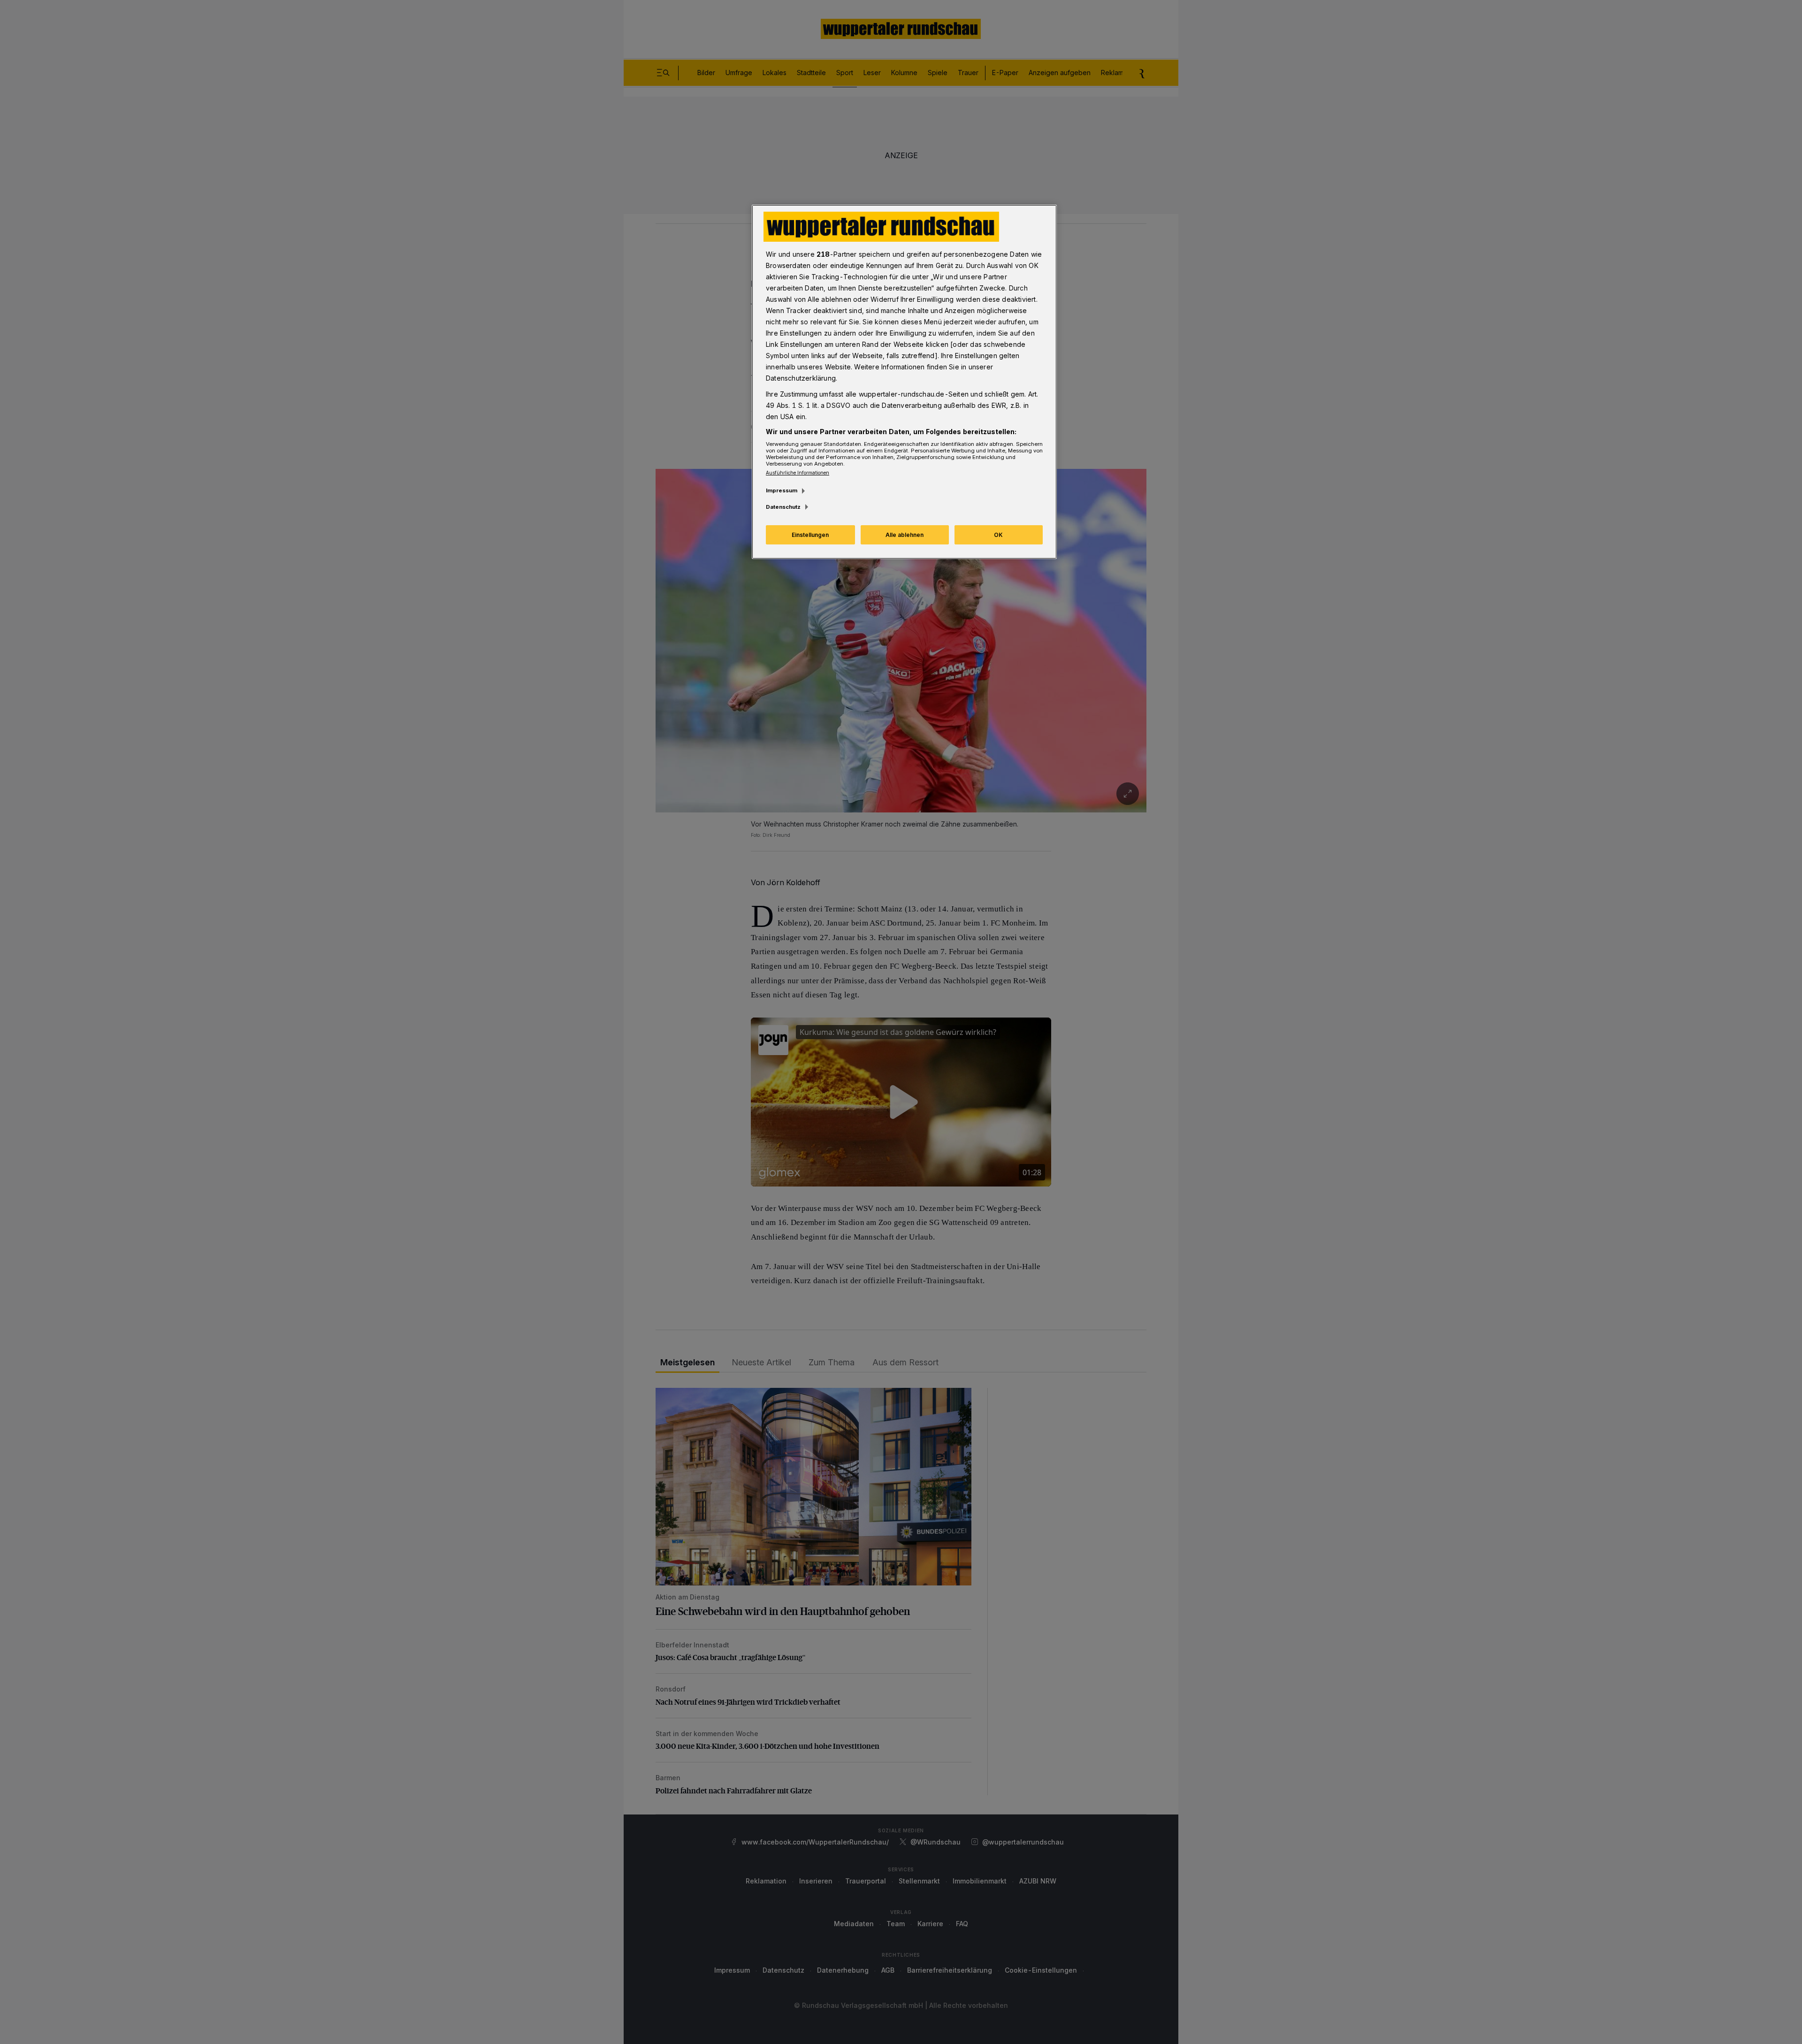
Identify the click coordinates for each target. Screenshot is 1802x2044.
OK (998, 535)
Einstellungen (810, 535)
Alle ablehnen (905, 535)
